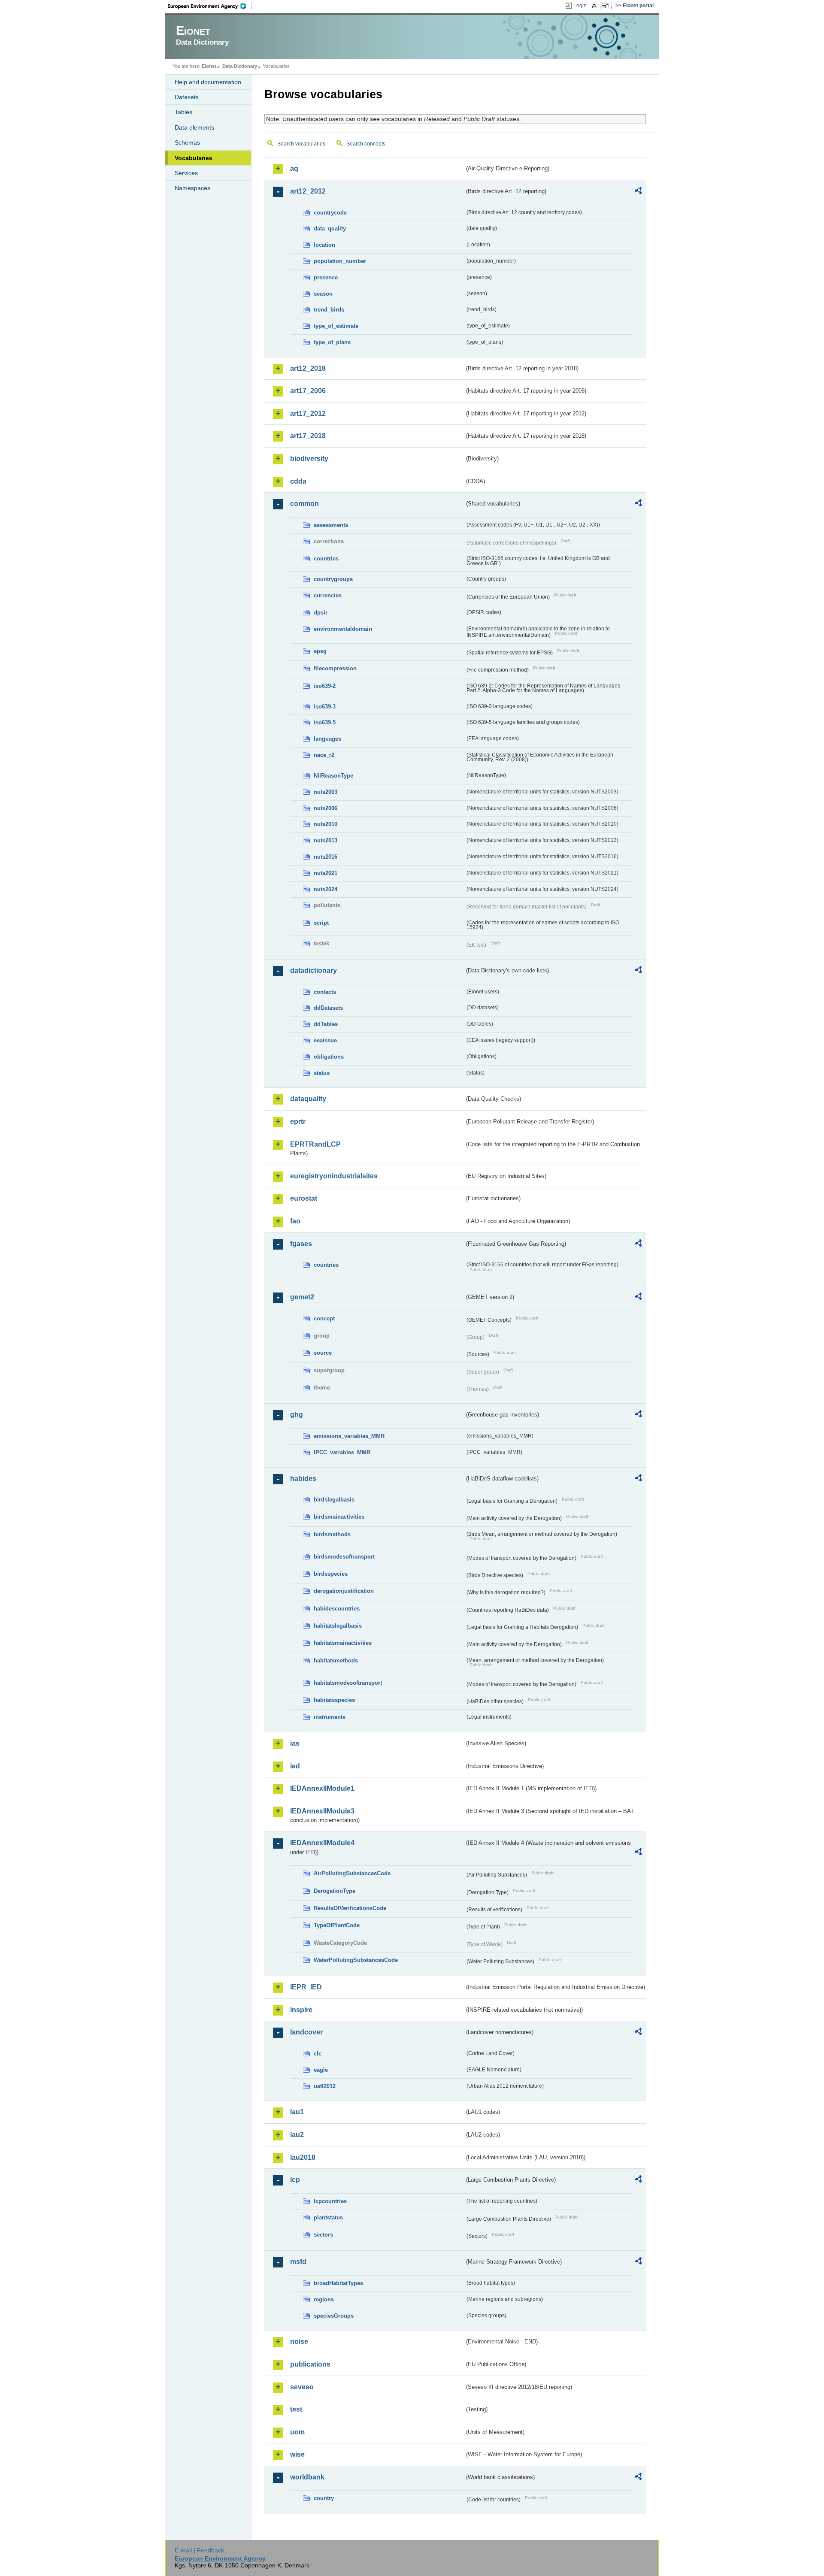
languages (327, 739)
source (323, 1353)
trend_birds (329, 310)
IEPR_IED (306, 1987)
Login (580, 6)
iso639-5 (325, 722)
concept (324, 1318)
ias (295, 1743)
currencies (328, 595)
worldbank (307, 2477)
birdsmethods (332, 1534)
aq (294, 168)
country (324, 2498)
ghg (297, 1415)
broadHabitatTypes (338, 2283)
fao (295, 1221)
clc (318, 2054)
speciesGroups (334, 2316)
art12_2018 (308, 368)
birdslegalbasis (334, 1500)
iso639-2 (325, 686)
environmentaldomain (343, 629)
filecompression (335, 668)
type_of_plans (332, 342)
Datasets (187, 97)
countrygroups (333, 579)
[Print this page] (595, 6)
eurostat (304, 1198)
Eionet (209, 66)
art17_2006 (308, 391)
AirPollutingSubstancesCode (352, 1873)
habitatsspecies (334, 1700)
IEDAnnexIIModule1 (322, 1788)
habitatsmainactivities (343, 1643)
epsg (320, 651)
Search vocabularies (301, 144)
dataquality (308, 1099)
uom (297, 2432)
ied (295, 1766)
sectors (323, 2235)
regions (324, 2299)
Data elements (194, 127)
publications (310, 2364)
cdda (298, 481)
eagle (321, 2070)
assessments (331, 525)
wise (297, 2454)
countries (326, 558)
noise (299, 2341)
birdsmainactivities (339, 1517)
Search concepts (366, 144)
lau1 (297, 2112)
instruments (330, 1717)
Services (186, 173)
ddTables (326, 1024)
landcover (306, 2032)
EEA (210, 6)
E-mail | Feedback (199, 2550)
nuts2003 (326, 792)
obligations (329, 1057)
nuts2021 (326, 873)
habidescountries (337, 1609)
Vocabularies (194, 158)
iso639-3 (325, 707)
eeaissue (325, 1040)
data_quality (330, 229)
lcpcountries (330, 2201)
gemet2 (302, 1297)
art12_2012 (308, 191)
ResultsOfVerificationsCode (350, 1908)
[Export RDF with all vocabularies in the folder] (638, 192)
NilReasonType (333, 776)
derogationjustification (344, 1591)
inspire (301, 2010)
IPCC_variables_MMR (342, 1452)
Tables (183, 112)
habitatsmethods (336, 1660)
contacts (325, 992)
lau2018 (303, 2157)
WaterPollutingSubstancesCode (356, 1960)
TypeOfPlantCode (337, 1925)
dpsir (321, 613)
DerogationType (335, 1891)
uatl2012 (325, 2086)
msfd (298, 2262)
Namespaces (192, 188)
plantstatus (328, 2217)
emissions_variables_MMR (349, 1436)
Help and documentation (208, 82)
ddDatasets (328, 1008)
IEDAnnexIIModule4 (322, 1843)
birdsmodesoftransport (344, 1557)
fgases (301, 1244)
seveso (302, 2387)
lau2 (297, 2135)
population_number (340, 261)
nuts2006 (326, 808)
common (304, 504)
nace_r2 (324, 755)
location (324, 245)
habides (303, 1479)
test (296, 2409)
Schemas (187, 142)
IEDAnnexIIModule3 (322, 1811)
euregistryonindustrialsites (334, 1176)
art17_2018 (308, 436)
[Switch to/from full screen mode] (607, 6)
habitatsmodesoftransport (348, 1683)
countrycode (330, 213)
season (323, 294)
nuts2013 (326, 840)
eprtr (298, 1122)
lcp (295, 2180)
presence (326, 277)
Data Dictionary (240, 66)
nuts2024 (326, 889)
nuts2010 (326, 824)
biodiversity (309, 459)
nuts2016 (326, 857)
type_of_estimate (336, 326)
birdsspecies (331, 1574)
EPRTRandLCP (315, 1144)
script (321, 923)
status (322, 1073)
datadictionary (314, 970)
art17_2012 (308, 413)
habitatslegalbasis (338, 1626)
